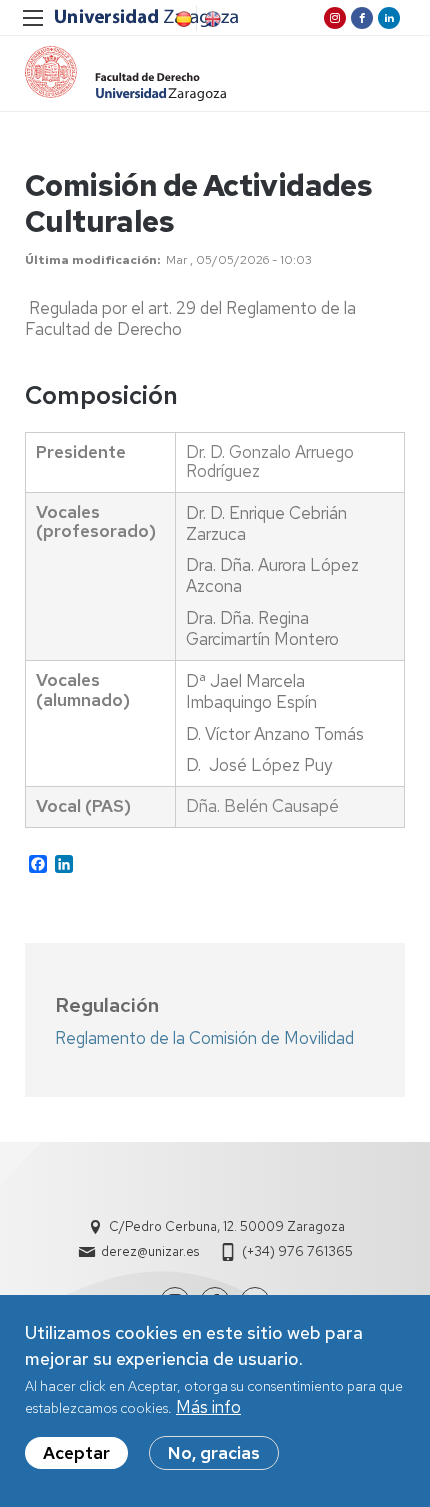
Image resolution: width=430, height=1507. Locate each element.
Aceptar (76, 1453)
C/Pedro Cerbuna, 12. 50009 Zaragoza (227, 1226)
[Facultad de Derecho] (125, 73)
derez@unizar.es (150, 1251)
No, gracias (214, 1453)
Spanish (182, 19)
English (211, 19)
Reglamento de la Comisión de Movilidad (204, 1038)
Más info (208, 1407)
